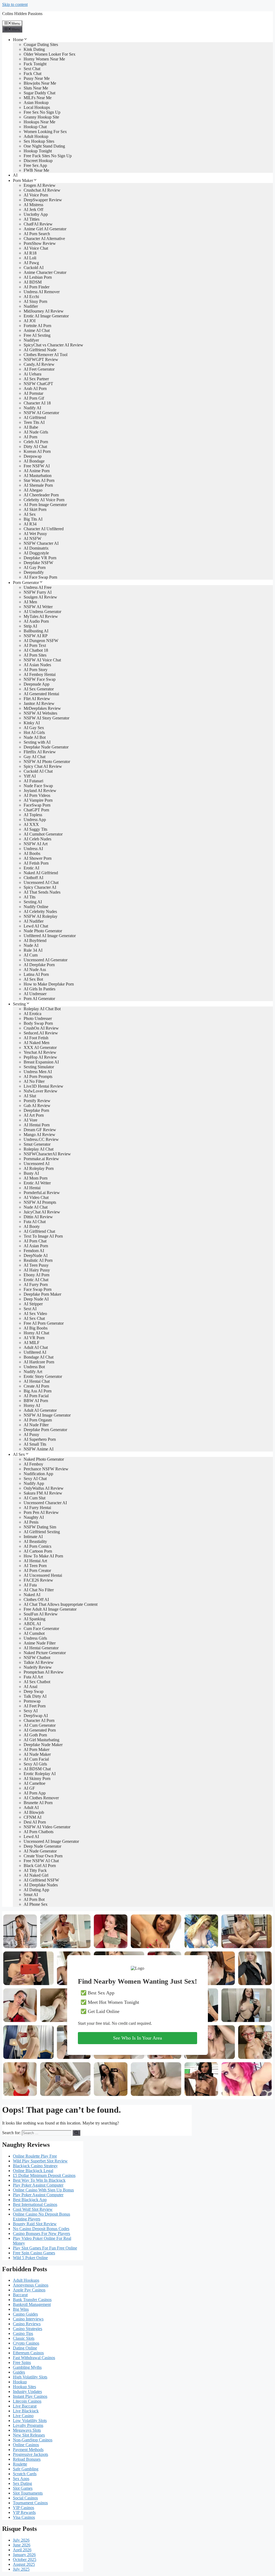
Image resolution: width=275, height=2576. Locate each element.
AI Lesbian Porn (38, 277)
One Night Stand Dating (44, 146)
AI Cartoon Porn (38, 1551)
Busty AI (31, 1173)
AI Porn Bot (34, 1899)
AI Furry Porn (36, 1285)
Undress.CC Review (41, 1139)
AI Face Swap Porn (40, 577)
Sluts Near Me (36, 88)
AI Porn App (35, 1793)
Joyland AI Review (40, 791)
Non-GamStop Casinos (33, 2440)
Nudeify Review (38, 1667)
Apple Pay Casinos (29, 2290)
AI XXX (31, 824)
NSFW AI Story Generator (46, 718)
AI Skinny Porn (37, 1778)
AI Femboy (33, 1464)
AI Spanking (35, 1619)
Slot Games (23, 2488)
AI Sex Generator (39, 689)
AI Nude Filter (36, 1425)
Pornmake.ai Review (41, 1159)
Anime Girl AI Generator (45, 229)
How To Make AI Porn (43, 1556)
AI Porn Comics (37, 1546)
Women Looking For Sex (45, 132)
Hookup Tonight (38, 151)
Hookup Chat (35, 127)
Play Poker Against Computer (38, 2185)
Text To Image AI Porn (43, 1236)
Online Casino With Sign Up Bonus (43, 2190)
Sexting (19, 1004)
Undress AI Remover (42, 292)
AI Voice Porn (36, 195)
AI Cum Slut (35, 1498)
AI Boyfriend (35, 941)
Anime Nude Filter (40, 1643)
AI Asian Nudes (37, 665)
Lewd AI (31, 1837)
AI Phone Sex (36, 1904)
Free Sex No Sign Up (42, 112)
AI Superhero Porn (40, 1439)
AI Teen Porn (35, 1566)
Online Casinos (26, 2445)
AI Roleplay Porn (39, 1168)
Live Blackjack (26, 2411)
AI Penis (31, 1522)
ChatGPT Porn (36, 810)
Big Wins (21, 2309)
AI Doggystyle (36, 553)
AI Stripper (33, 1304)
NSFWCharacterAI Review (47, 1154)
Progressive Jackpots (30, 2454)
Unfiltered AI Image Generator (50, 936)
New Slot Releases (29, 2435)
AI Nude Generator (40, 1851)
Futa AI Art (33, 1677)
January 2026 (24, 2555)
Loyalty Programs (28, 2425)
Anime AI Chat (37, 330)
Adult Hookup (36, 136)
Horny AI (32, 1405)
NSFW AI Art (36, 844)
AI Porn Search (37, 234)
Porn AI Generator (39, 999)
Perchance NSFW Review (46, 1469)
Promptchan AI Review (44, 1672)
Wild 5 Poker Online (30, 2258)
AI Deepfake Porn (39, 965)
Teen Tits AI (34, 422)
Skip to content (15, 4)
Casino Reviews (27, 2324)
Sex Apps (21, 2479)
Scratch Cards (25, 2474)
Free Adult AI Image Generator (50, 1609)
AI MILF (32, 1343)
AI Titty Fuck (35, 1870)
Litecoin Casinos (27, 2401)
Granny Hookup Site (41, 117)
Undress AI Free (38, 587)
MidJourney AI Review (44, 311)
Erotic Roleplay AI (40, 1774)
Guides (19, 2372)
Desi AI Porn (35, 1822)
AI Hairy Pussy (37, 1270)
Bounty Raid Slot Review (35, 2224)
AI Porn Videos (37, 795)
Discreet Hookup (38, 161)
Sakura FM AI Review (43, 1493)
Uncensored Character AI (45, 1503)
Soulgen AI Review (40, 597)
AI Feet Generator (39, 369)
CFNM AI (32, 1817)
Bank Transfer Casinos (32, 2300)
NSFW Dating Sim (40, 1527)
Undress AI (33, 849)
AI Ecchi (31, 297)
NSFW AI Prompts (40, 1202)
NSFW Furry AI (38, 592)
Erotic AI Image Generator (46, 316)
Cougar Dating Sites (41, 44)
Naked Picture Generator (45, 1653)
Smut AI (31, 1895)
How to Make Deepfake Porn (49, 984)
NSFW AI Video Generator (47, 1827)
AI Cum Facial (36, 1759)
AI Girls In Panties (39, 989)
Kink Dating (34, 49)
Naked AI (32, 1595)
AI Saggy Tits (35, 829)
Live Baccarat (25, 2406)
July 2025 (21, 2569)
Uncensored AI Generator (46, 960)
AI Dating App (36, 1890)
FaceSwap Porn (37, 805)
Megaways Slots (27, 2430)
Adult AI (31, 1808)
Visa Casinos (24, 2517)
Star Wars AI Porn (39, 480)
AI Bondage (34, 461)
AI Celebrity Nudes (40, 911)
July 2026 (21, 2540)
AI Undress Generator (42, 612)
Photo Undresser (38, 1018)
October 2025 (25, 2559)
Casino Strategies (28, 2329)
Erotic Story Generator (43, 1376)
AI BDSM (33, 282)
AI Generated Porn (40, 1730)
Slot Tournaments (28, 2493)
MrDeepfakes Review (42, 708)
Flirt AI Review (37, 699)
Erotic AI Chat (36, 1280)
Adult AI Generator (40, 1410)
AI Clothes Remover (41, 1798)
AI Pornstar (33, 393)
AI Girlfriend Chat (39, 1231)
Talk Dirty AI (35, 1696)
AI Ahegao (33, 490)
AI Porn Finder (37, 287)
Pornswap (32, 1701)
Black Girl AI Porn (40, 1866)
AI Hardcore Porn (39, 1362)
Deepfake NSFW (38, 563)
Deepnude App (37, 684)
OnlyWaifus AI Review (44, 1488)
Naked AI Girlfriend (41, 873)
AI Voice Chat (36, 248)
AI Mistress (33, 205)
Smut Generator (37, 1144)
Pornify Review (37, 1101)
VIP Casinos (23, 2508)
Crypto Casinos (26, 2343)
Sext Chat (32, 69)
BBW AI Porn (36, 1401)
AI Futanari (33, 781)
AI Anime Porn (37, 471)
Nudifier (31, 306)
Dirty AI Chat (35, 447)
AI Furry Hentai (37, 1508)
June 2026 (22, 2545)
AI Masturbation (38, 476)
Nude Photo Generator (43, 931)
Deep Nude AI (36, 1299)
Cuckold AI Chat (38, 771)
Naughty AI (34, 1517)
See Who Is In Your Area (137, 2038)
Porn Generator (26, 583)
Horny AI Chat (36, 1333)
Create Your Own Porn (43, 1856)
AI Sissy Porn (35, 301)
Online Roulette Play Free (35, 2156)
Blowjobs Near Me (40, 83)
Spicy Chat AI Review (43, 766)
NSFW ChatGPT (38, 384)
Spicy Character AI (40, 887)
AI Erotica (32, 1014)
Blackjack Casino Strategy (35, 2166)
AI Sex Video (35, 1314)
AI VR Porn (34, 1338)
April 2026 (22, 2550)
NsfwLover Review (41, 1091)
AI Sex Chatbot (37, 1682)
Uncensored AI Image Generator (51, 1841)
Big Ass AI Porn (38, 1391)
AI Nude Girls (36, 432)
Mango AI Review (39, 1135)
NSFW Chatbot (37, 1658)
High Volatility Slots (30, 2377)
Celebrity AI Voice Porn (44, 500)
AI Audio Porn (36, 621)
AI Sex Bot (33, 979)
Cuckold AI (34, 268)
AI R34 (30, 524)
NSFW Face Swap (40, 679)
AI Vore (30, 1120)
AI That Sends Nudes (42, 892)
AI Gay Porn (35, 567)
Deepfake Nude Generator (46, 747)
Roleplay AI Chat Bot (42, 1009)
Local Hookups (37, 107)
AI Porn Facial (36, 1396)
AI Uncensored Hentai (43, 1575)
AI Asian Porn (36, 1246)
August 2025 (24, 2564)
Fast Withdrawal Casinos (34, 2358)
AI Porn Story (36, 670)
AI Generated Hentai (41, 694)
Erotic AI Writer (37, 1183)
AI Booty (32, 1226)
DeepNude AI (36, 1255)
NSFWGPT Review (41, 359)
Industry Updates (27, 2392)
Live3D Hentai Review (44, 1086)
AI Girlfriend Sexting (42, 1532)
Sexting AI (33, 902)
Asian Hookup (36, 103)
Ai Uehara (32, 374)
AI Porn (30, 437)
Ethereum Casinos (28, 2353)
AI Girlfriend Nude (40, 350)
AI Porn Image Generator (45, 505)
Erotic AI (31, 868)
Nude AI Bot (35, 737)
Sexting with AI (37, 742)
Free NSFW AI (37, 466)
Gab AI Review (37, 1106)
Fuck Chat (32, 74)
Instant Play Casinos (30, 2396)
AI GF (29, 1788)
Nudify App (34, 1483)
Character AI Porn (39, 1720)
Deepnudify (34, 572)
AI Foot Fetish (36, 1038)
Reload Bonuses (27, 2459)
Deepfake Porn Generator (45, 1430)
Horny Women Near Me (44, 59)
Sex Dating (22, 2483)
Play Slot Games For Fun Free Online (45, 2248)
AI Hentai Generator (41, 1648)
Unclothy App (36, 214)
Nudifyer (31, 340)
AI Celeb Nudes (37, 839)
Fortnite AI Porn (37, 326)
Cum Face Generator (41, 1629)
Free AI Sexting (37, 335)
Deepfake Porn (36, 1110)
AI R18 (30, 253)
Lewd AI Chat (36, 926)
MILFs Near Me (38, 98)
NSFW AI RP (36, 636)
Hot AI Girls (34, 732)
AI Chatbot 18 (36, 650)
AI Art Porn (34, 1115)
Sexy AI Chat (35, 1479)
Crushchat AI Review (42, 190)
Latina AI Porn (36, 974)
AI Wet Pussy (35, 534)
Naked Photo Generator (44, 1459)
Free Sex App (35, 165)
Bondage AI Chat (39, 1357)
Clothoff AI (33, 878)
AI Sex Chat (34, 1318)
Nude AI (31, 945)
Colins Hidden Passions (22, 14)
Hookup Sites (24, 2387)
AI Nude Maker (37, 1754)
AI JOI (30, 321)
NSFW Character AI (41, 543)
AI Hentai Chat (37, 1381)
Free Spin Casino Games (34, 2253)
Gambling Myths (27, 2367)
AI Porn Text (35, 645)
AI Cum (31, 955)
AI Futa (30, 1585)
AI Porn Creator (37, 1570)
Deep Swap (34, 1691)
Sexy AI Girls (35, 1764)
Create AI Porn (36, 1386)
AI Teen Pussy (36, 1265)
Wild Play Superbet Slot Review (40, 2161)
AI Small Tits (35, 1444)
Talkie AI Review (39, 1662)
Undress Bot (34, 1367)
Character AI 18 (37, 403)
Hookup (20, 2382)
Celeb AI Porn (36, 442)
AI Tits (30, 897)
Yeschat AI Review (40, 1052)
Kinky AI (32, 723)
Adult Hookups (26, 2280)
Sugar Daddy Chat (39, 93)
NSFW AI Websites (40, 713)
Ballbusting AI (36, 631)
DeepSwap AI (36, 1716)
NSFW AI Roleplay (41, 916)
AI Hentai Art (35, 1561)
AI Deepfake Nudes (41, 1885)
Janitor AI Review (39, 703)
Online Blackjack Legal (33, 2171)
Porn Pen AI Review (41, 1512)
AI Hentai (32, 1188)
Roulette (20, 2464)
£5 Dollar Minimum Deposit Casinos (44, 2175)
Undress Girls (35, 1638)
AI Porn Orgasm (38, 1420)
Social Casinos (25, 2498)
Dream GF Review (40, 1130)
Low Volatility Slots (30, 2421)
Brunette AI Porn (38, 1803)
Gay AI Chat (35, 757)
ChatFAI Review (38, 224)
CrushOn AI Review (41, 1028)
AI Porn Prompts (38, 1076)
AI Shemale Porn (38, 485)
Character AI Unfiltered (44, 529)
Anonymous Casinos (31, 2285)
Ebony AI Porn (37, 1275)
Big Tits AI (33, 519)
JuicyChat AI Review (42, 1212)
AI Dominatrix (36, 548)
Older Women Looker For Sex (50, 54)
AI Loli (30, 258)
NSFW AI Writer (38, 607)
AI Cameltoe (35, 1783)
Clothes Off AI (36, 1599)
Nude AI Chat (36, 1207)
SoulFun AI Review (41, 1614)
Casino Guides (25, 2314)
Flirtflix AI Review (40, 752)
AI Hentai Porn (37, 1125)
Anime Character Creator (45, 272)
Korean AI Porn (37, 451)
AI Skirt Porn (35, 509)
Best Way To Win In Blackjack (39, 2180)
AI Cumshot (34, 1633)
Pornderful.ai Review (42, 1193)
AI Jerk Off (33, 209)
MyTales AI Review (41, 616)
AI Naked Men (37, 1043)
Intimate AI (33, 1537)
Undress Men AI (38, 1072)
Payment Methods (28, 2450)
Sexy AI (31, 1711)
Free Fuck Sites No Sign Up (48, 156)
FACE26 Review (38, 1580)
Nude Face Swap (38, 786)
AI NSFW (32, 538)
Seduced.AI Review (41, 1033)
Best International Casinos (35, 2204)
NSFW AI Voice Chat (42, 660)
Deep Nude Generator (42, 1846)
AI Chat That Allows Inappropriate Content (61, 1604)
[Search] (76, 2133)
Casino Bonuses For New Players (41, 2233)
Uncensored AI (37, 1164)
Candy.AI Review (39, 364)
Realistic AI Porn (38, 1260)
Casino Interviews (28, 2319)
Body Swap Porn (38, 1023)
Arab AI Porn (35, 388)
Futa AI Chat (35, 1222)
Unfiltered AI (35, 1352)
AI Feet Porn (35, 1706)
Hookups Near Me (39, 122)
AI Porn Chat (35, 1241)
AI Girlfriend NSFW (41, 1880)
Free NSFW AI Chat (41, 1861)
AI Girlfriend (35, 418)
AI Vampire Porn (38, 800)
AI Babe (31, 427)
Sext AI (30, 1309)
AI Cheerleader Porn (41, 495)
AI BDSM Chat (37, 1769)
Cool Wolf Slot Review (33, 2209)
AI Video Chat (36, 1197)
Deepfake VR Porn (40, 558)
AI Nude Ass (35, 970)
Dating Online (25, 2348)
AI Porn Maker (37, 1749)
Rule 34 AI (33, 950)
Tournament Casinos (30, 2503)
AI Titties (32, 219)
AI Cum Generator (40, 1725)
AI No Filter (34, 1081)
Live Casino (23, 2416)
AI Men (30, 602)
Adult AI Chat (36, 1347)
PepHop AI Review (40, 1057)
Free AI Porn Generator (44, 1323)
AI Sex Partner (36, 379)
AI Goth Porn (35, 1735)
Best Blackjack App (30, 2200)
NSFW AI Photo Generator (47, 762)
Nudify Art (33, 1372)
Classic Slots (24, 2338)
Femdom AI (34, 1251)
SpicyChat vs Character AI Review (53, 345)
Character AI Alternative (44, 239)
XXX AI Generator (40, 1047)
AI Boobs (32, 853)
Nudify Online (36, 907)
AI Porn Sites (35, 655)
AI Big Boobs (36, 1328)
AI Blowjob (34, 1812)
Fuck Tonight (35, 64)
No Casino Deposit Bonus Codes (41, 2229)
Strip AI (30, 626)
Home (18, 40)
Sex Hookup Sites (39, 141)
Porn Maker (23, 180)
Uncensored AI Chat (41, 882)
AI (15, 175)
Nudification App (38, 1474)
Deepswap (33, 456)
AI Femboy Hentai (40, 674)
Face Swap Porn (38, 1289)
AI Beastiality (35, 1541)
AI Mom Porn (36, 1178)
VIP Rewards (24, 2512)
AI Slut (30, 1096)
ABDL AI (32, 1624)
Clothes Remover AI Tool (46, 355)
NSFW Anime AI (39, 1449)
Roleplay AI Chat (39, 1149)
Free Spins (22, 2362)
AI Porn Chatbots (39, 1832)
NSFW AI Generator (41, 413)
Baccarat (20, 2295)
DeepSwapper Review (43, 200)
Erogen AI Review (40, 185)
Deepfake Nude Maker (43, 1745)
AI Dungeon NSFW (41, 641)
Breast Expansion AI (41, 1062)
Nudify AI (32, 408)
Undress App (35, 820)
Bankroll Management (32, 2304)
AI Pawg (31, 263)
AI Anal (30, 1687)
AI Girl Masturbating (41, 1740)
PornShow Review (40, 243)
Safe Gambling (26, 2469)
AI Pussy (31, 1434)
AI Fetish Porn (36, 863)
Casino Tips (23, 2333)
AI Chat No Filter (39, 1590)
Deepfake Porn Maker (42, 1294)
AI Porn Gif (34, 398)
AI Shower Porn (38, 858)
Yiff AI (30, 776)
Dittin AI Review (38, 1217)
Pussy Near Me (37, 78)
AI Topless (33, 815)
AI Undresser (35, 994)
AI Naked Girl (36, 1875)
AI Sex (30, 514)
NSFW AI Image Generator (47, 1415)
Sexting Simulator (39, 1067)
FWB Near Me (36, 170)
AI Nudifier (34, 921)
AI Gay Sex (34, 728)
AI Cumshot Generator (43, 834)
